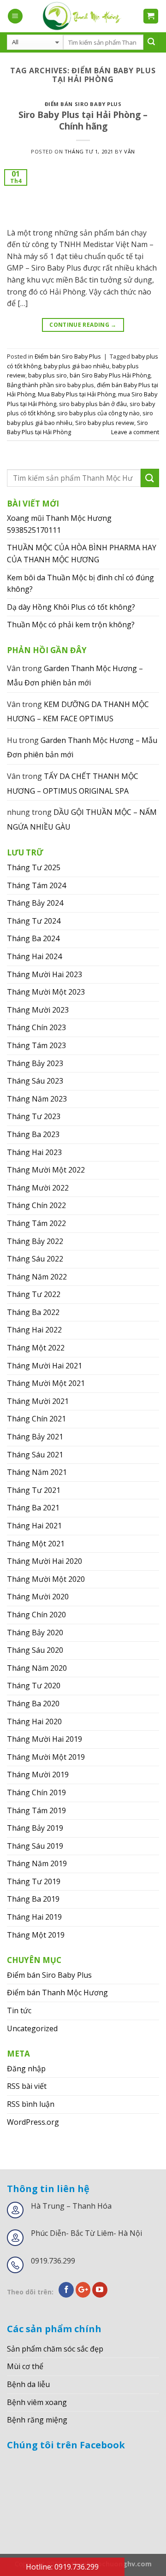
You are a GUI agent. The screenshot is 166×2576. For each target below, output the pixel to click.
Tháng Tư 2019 (34, 1881)
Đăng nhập (26, 2069)
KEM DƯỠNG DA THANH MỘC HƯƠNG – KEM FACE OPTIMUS (78, 712)
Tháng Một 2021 (36, 1544)
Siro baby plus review (105, 423)
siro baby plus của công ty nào (98, 413)
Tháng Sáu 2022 (35, 1259)
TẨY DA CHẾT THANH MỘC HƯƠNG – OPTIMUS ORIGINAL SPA (73, 784)
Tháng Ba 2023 (33, 1134)
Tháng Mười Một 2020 (46, 1579)
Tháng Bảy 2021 (35, 1437)
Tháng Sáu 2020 (35, 1650)
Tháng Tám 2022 (36, 1223)
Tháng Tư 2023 (34, 1116)
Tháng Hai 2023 (34, 1152)
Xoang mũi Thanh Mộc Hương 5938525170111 (59, 524)
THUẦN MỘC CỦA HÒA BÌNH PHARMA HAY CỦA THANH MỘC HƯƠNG (82, 554)
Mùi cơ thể (25, 2366)
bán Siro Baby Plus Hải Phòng (110, 375)
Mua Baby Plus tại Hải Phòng (77, 394)
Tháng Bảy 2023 (35, 1063)
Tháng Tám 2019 (36, 1810)
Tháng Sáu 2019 (35, 1846)
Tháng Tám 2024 (36, 885)
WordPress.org (33, 2122)
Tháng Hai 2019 (34, 1917)
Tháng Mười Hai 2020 (44, 1561)
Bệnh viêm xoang (37, 2402)
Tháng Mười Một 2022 (46, 1170)
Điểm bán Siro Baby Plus (83, 104)
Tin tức (19, 2010)
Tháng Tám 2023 (36, 1045)
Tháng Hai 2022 (34, 1330)
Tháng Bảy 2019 (35, 1828)
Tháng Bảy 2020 (35, 1633)
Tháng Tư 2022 (34, 1294)
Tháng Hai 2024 (34, 956)
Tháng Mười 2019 (38, 1774)
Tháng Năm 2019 (37, 1863)
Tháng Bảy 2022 (35, 1241)
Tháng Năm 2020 (37, 1668)
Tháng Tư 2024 (34, 921)
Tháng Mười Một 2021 (46, 1383)
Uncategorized (32, 2028)
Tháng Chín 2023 (36, 1027)
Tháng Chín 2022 (36, 1205)
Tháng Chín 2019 (36, 1792)
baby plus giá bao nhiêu (77, 366)
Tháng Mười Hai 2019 (44, 1739)
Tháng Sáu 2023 (35, 1081)
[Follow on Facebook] (66, 2290)
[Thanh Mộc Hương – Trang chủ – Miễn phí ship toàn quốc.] (83, 16)
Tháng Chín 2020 (36, 1615)
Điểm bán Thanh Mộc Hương (57, 1992)
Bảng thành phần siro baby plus (50, 385)
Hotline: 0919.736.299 (62, 2567)
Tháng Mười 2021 (38, 1401)
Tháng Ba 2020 (33, 1704)
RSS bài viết (27, 2086)
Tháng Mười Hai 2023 (44, 974)
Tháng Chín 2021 (36, 1419)
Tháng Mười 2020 (38, 1597)
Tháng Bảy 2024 (35, 903)
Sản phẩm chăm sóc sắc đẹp (55, 2349)
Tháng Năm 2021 (37, 1472)
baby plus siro (47, 375)
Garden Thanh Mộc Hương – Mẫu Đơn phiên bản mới (75, 676)
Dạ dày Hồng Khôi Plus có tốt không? (71, 607)
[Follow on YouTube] (100, 2290)
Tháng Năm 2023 (37, 1099)
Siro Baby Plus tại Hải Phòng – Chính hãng (83, 120)
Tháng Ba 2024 (33, 938)
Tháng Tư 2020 (34, 1686)
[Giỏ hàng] (151, 16)
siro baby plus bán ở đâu (93, 404)
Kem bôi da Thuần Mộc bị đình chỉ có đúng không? (80, 584)
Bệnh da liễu (28, 2384)
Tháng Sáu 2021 (35, 1455)
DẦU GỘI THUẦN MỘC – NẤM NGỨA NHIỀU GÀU (82, 819)
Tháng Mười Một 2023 (46, 992)
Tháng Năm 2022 (37, 1277)
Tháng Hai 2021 (34, 1526)
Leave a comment (135, 432)
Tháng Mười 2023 (38, 1010)
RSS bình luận (31, 2104)
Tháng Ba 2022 (33, 1312)
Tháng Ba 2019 (33, 1899)
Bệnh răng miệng (37, 2420)
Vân (130, 151)
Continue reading (83, 325)
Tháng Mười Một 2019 (46, 1757)
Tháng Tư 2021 (34, 1490)
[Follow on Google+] (83, 2290)
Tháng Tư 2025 (34, 867)
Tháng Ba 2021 (33, 1508)
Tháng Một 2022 (36, 1348)
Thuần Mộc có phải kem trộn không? (71, 625)
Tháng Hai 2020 (34, 1721)
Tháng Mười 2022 (38, 1188)
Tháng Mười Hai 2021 (44, 1366)
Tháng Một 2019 (36, 1935)
